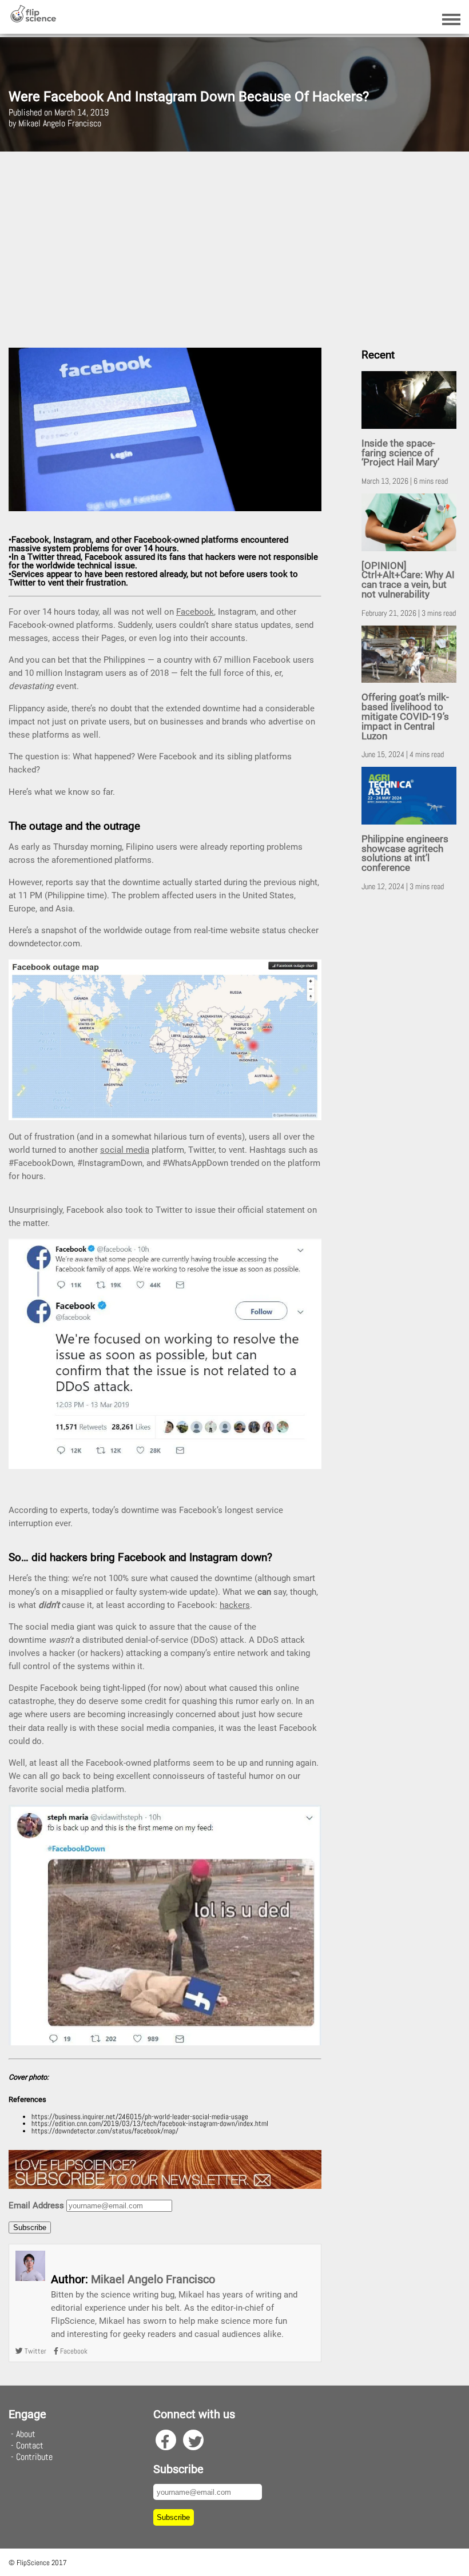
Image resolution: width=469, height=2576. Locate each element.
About (26, 2434)
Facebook (195, 612)
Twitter (35, 2351)
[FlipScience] (33, 20)
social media (125, 1150)
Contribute (34, 2457)
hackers (235, 1605)
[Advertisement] (234, 245)
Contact (30, 2445)
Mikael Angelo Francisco (153, 2279)
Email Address (36, 2205)
